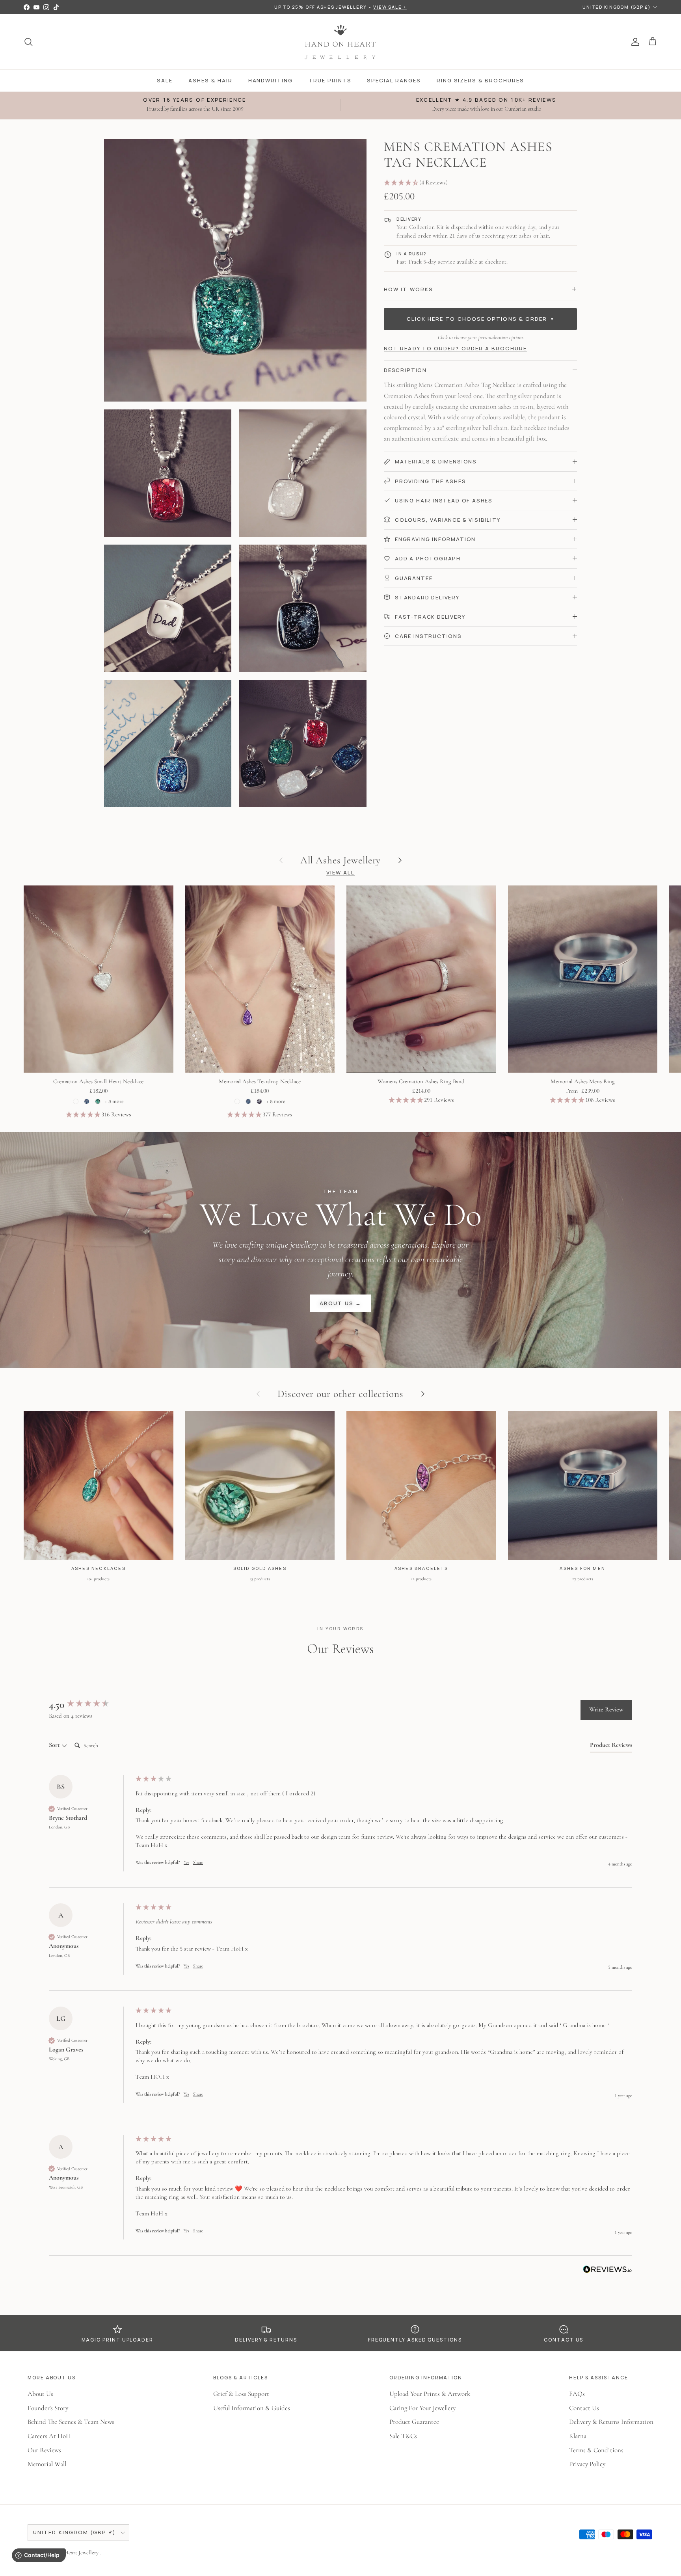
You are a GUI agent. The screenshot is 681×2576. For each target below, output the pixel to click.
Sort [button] (55, 1745)
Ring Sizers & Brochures (480, 80)
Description (405, 370)
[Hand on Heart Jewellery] (341, 42)
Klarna (578, 2436)
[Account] (634, 42)
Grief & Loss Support (241, 2394)
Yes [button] (186, 1862)
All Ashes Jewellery (341, 860)
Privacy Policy (587, 2464)
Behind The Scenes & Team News (71, 2422)
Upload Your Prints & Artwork (430, 2394)
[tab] (611, 1746)
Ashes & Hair (210, 80)
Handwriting (271, 80)
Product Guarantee (414, 2422)
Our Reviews (44, 2450)
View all (341, 872)
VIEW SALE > (390, 7)
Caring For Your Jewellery (422, 2408)
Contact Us (584, 2408)
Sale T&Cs (403, 2436)
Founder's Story (48, 2408)
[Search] (28, 42)
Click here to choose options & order (481, 319)
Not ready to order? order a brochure (455, 348)
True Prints (330, 80)
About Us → (340, 1303)
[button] (480, 183)
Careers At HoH (49, 2436)
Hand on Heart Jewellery (72, 2553)
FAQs (577, 2394)
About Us (40, 2394)
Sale (165, 80)
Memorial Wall (47, 2464)
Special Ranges (394, 80)
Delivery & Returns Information (611, 2422)
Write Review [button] (606, 1709)
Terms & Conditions (596, 2450)
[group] (90, 1705)
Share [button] (198, 1862)
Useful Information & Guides (252, 2408)
